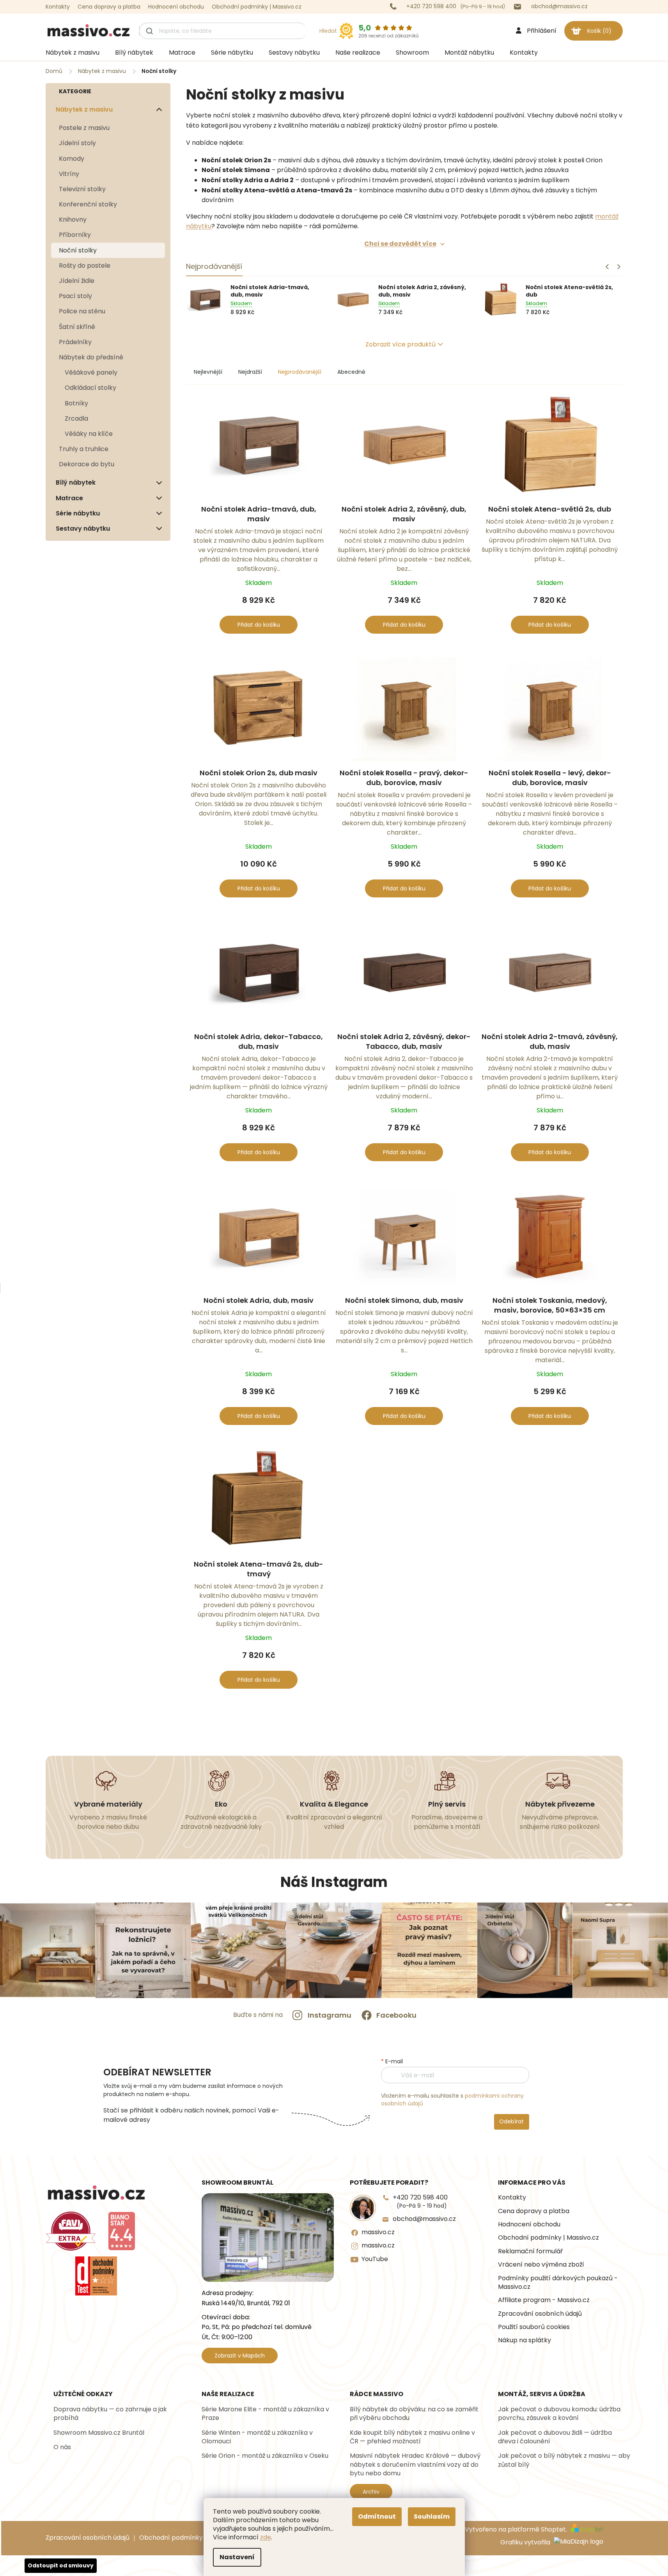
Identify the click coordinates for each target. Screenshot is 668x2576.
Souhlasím (432, 2516)
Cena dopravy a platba (109, 7)
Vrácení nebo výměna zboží (541, 2265)
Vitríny (69, 174)
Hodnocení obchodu (176, 7)
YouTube (375, 2259)
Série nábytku (78, 513)
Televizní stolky (82, 189)
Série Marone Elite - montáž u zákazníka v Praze (265, 2414)
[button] (619, 266)
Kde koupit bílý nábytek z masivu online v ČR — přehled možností (412, 2437)
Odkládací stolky (90, 388)
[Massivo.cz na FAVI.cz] (71, 2231)
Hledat (328, 31)
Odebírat (511, 2121)
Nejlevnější (208, 372)
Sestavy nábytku (83, 529)
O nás (62, 2447)
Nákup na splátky (524, 2340)
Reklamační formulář (530, 2251)
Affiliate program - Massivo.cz (544, 2300)
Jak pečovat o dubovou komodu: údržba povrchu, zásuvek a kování (559, 2414)
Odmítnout (377, 2516)
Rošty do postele (85, 266)
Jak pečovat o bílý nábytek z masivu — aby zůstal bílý (564, 2460)
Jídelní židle (77, 281)
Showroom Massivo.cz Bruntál (99, 2433)
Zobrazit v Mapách (240, 2356)
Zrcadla (76, 418)
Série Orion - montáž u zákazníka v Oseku (265, 2456)
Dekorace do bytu (87, 464)
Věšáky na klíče (89, 434)
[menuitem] (73, 53)
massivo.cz (378, 2232)
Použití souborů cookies (534, 2327)
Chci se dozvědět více (400, 244)
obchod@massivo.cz (424, 2219)
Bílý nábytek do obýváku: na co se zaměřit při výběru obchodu (414, 2414)
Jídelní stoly (77, 143)
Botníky (76, 403)
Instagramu (330, 2015)
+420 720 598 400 (420, 2201)
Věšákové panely (91, 372)
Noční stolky (78, 250)
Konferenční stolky (88, 204)
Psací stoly (75, 296)
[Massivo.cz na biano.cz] (122, 2231)
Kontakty (58, 7)
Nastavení (237, 2557)
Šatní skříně (77, 327)
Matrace (69, 498)
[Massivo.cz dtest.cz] (96, 2276)
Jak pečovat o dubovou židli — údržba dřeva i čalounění (555, 2437)
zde (266, 2537)
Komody (72, 159)
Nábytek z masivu (84, 109)
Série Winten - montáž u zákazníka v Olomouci (257, 2437)
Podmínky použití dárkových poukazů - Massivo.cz (558, 2283)
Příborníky (75, 235)
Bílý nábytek (76, 482)
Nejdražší (250, 372)
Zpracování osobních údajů (540, 2314)
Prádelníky (75, 342)
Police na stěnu (82, 311)
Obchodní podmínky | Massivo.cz (257, 7)
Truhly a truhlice (84, 449)
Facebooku (396, 2015)
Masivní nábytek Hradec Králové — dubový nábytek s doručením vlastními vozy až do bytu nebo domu (415, 2465)
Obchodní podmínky (171, 2538)
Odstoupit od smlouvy (61, 2565)
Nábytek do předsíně (91, 357)
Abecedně (351, 372)
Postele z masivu (84, 128)
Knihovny (73, 219)
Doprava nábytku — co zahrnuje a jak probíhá (110, 2414)
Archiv (371, 2492)
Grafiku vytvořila (526, 2543)
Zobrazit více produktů (400, 344)
